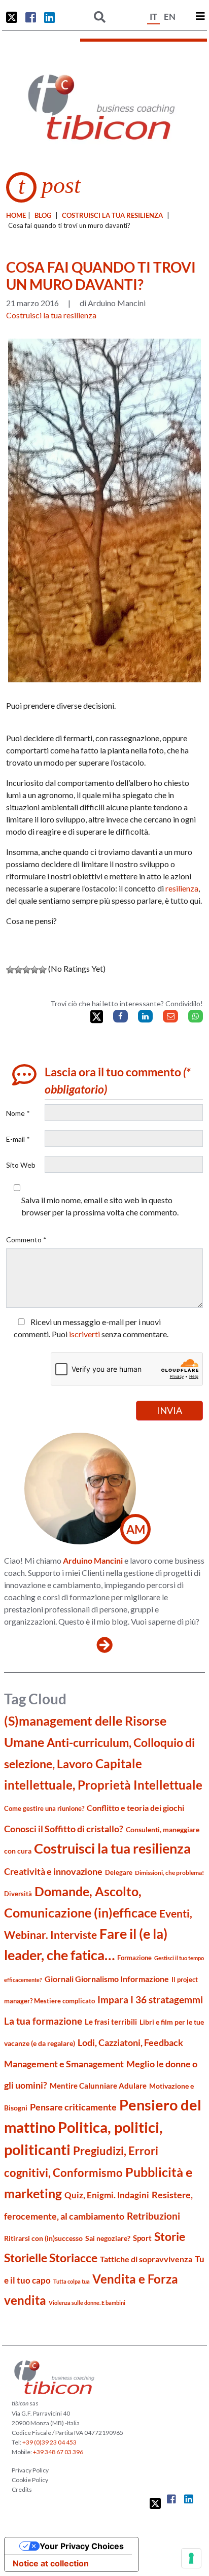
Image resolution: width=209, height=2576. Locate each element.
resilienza (182, 888)
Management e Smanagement (64, 2064)
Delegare (119, 1872)
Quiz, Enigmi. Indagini (107, 2195)
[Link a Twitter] (12, 17)
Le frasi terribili (111, 2022)
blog (43, 215)
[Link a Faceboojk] (31, 17)
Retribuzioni (153, 2216)
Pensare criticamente (73, 2107)
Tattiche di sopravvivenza (146, 2259)
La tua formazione (43, 2021)
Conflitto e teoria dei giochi (135, 1808)
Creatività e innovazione (53, 1872)
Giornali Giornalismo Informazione (107, 1979)
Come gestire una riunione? (44, 1808)
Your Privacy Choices (82, 2546)
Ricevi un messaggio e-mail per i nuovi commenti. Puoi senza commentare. (91, 1328)
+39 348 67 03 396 (58, 2452)
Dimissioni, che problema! (169, 1873)
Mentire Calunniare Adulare (98, 2086)
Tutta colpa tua (72, 2281)
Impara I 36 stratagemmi (150, 2000)
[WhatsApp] (196, 1016)
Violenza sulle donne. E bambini (87, 2303)
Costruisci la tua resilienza (112, 215)
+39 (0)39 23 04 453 (49, 2442)
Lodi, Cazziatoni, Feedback (130, 2043)
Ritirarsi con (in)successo (43, 2238)
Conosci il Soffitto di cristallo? (64, 1829)
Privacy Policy (30, 2470)
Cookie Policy (30, 2480)
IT (153, 16)
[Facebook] (120, 1016)
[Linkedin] (145, 1016)
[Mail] (170, 1016)
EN (170, 16)
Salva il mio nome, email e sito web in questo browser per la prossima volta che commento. (100, 1206)
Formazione (134, 1958)
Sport (142, 2238)
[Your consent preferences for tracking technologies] (191, 2558)
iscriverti (84, 1334)
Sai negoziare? (108, 2238)
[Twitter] (97, 1017)
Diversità (18, 1894)
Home (16, 215)
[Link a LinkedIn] (49, 17)
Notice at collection (51, 2563)
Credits (22, 2489)
